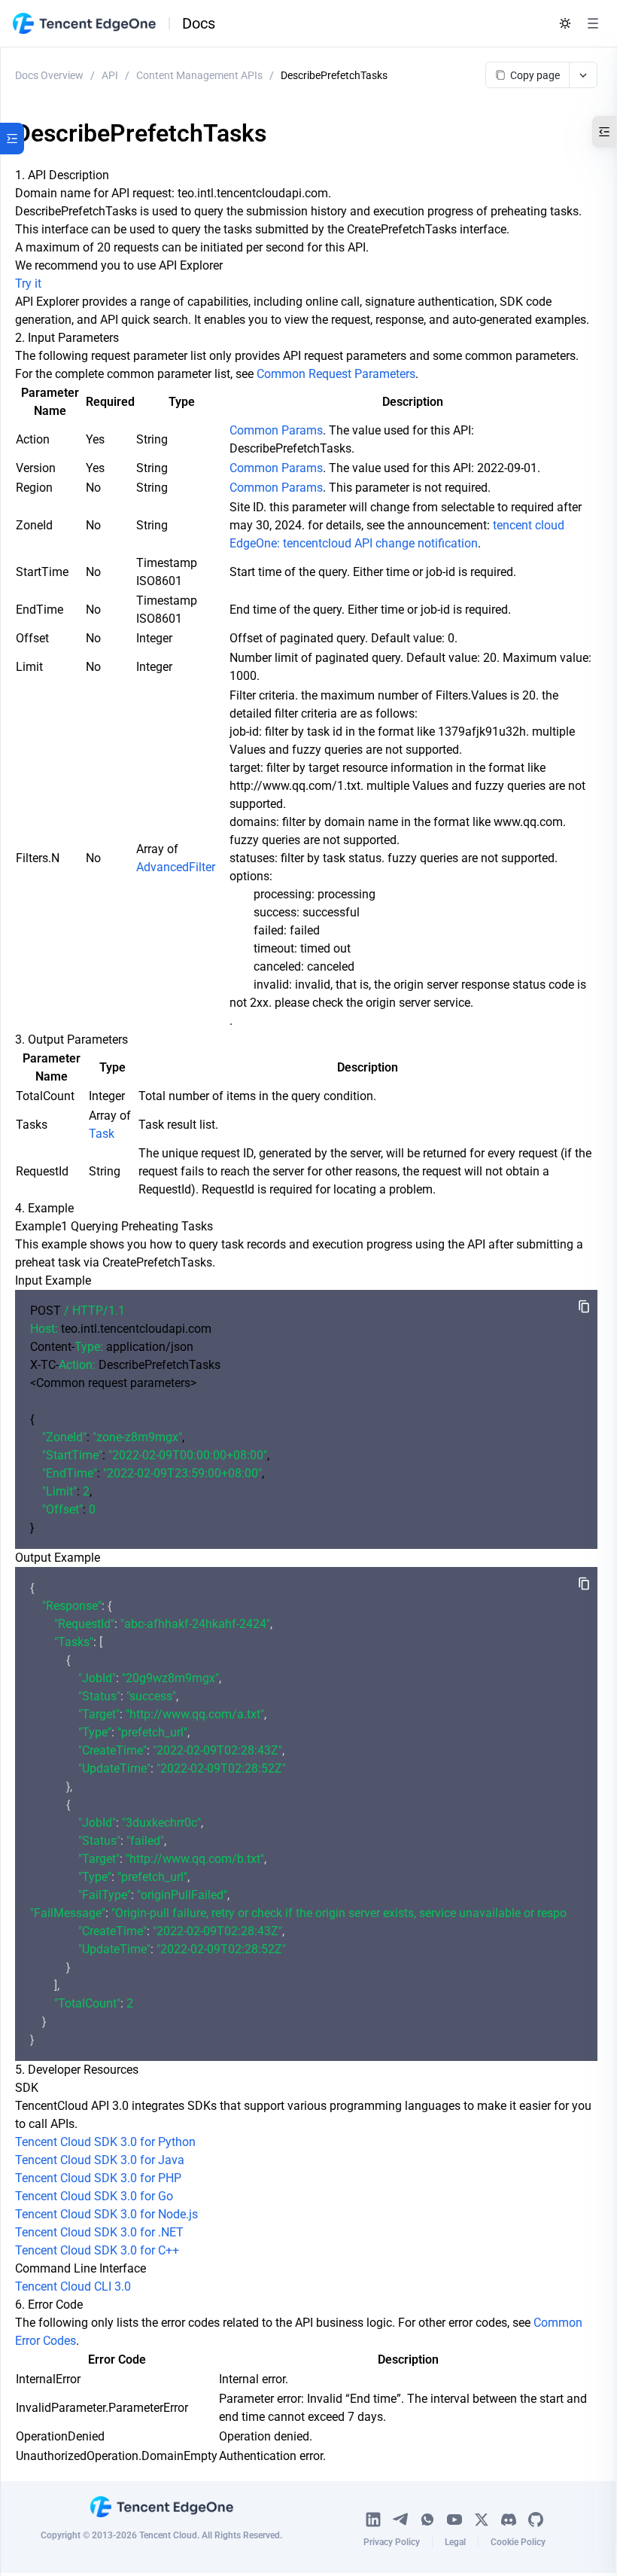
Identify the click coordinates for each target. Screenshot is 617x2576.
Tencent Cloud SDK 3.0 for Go (94, 2196)
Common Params (276, 430)
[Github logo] (536, 2520)
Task (102, 1134)
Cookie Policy (518, 2542)
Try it (28, 284)
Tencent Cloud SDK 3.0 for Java (100, 2160)
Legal (455, 2542)
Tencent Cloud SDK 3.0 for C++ (97, 2250)
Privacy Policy (392, 2542)
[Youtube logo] (454, 2520)
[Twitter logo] (482, 2520)
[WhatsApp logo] (427, 2520)
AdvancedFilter (176, 867)
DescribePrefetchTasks (334, 75)
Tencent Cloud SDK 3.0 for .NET (99, 2232)
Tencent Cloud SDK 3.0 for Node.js (106, 2214)
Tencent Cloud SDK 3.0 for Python (105, 2142)
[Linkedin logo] (373, 2520)
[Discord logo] (509, 2520)
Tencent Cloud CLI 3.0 (73, 2286)
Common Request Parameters (336, 374)
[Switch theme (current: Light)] (565, 23)
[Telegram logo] (400, 2520)
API (110, 75)
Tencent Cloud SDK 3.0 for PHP (98, 2178)
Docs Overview (49, 75)
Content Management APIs (199, 75)
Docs (199, 23)
